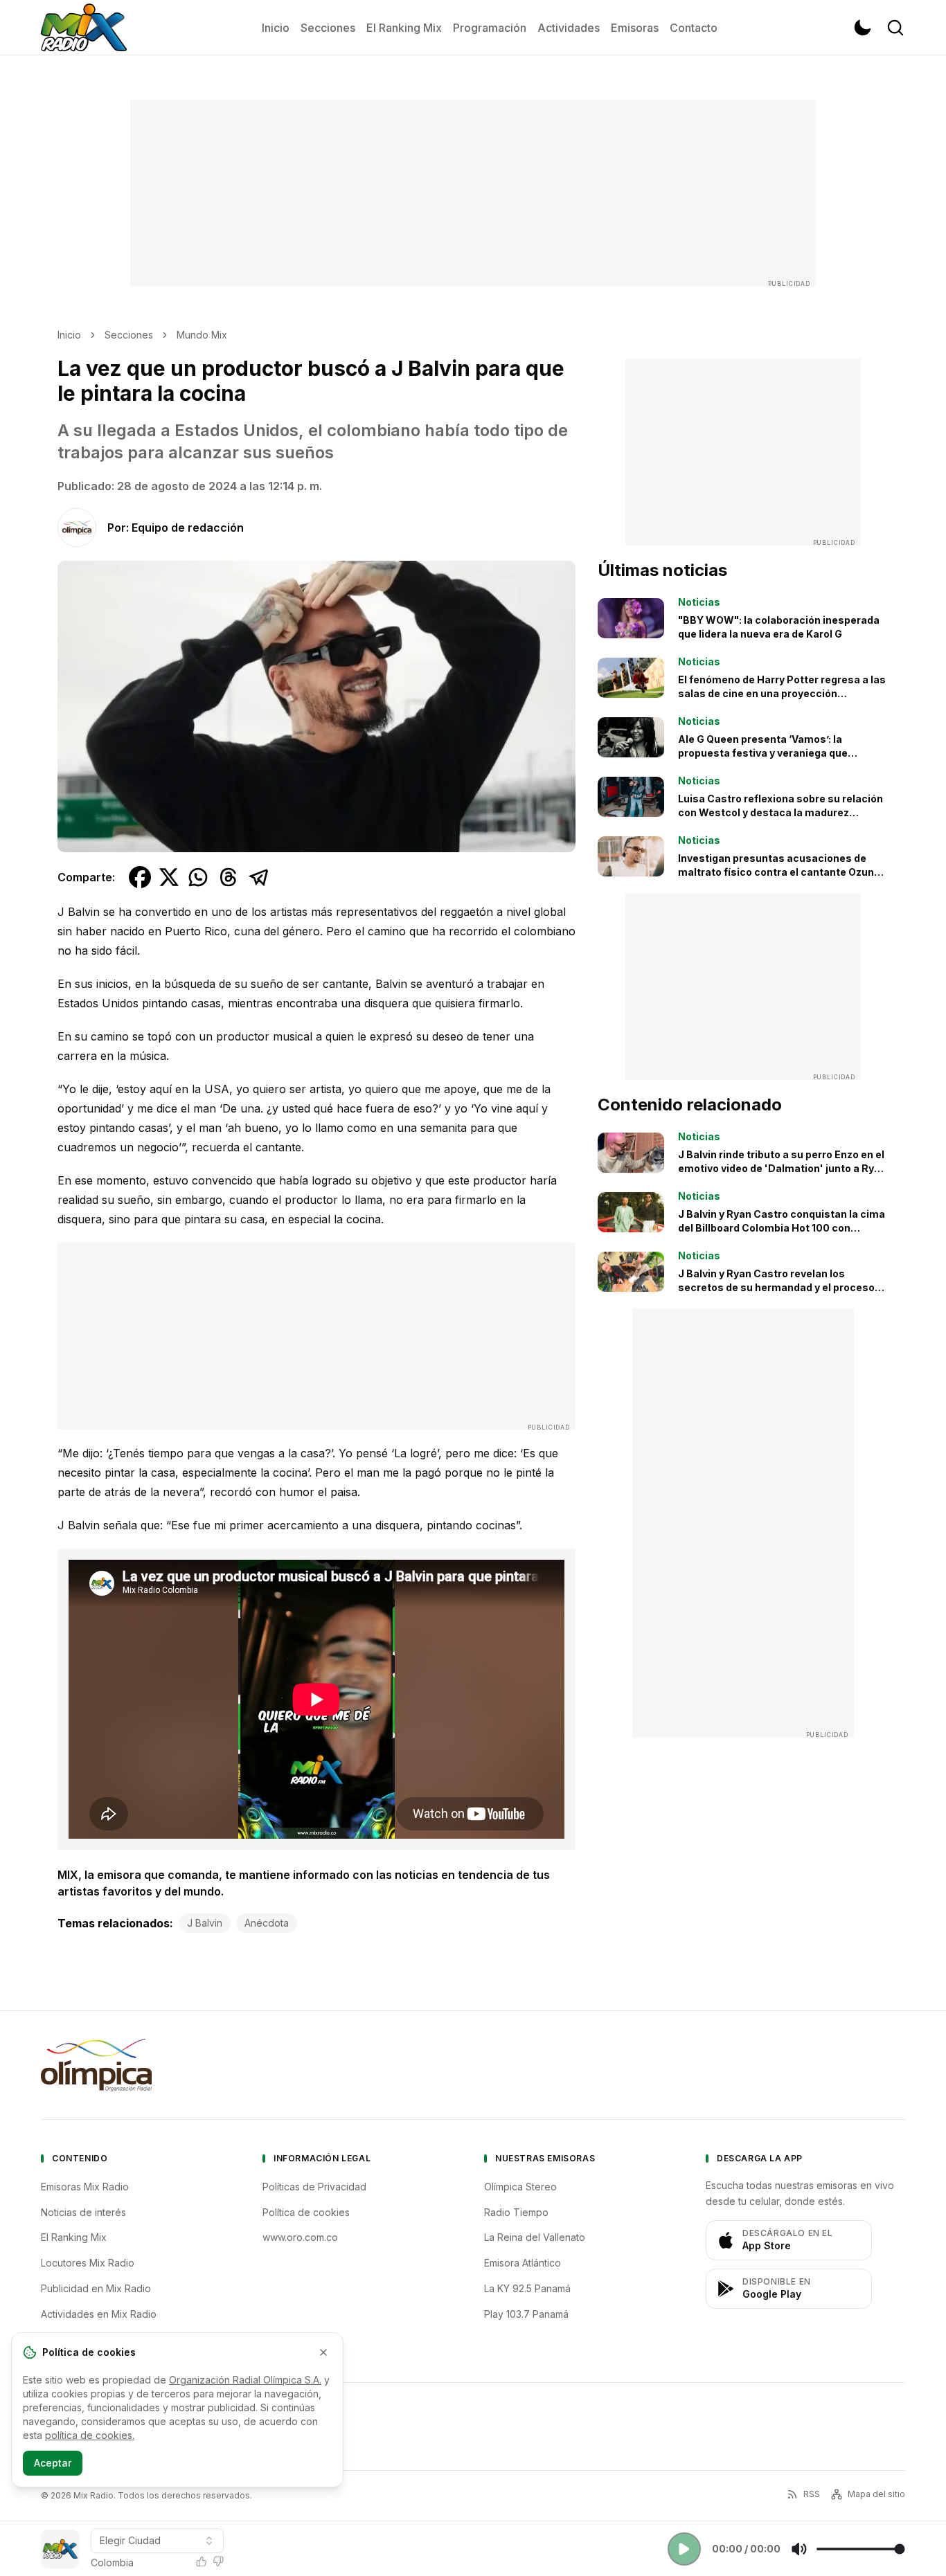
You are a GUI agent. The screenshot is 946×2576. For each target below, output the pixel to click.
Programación (490, 28)
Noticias (699, 602)
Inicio (276, 28)
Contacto (694, 28)
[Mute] (799, 2549)
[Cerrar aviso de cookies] (323, 2352)
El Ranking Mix (404, 28)
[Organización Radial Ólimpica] (96, 2065)
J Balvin (205, 1923)
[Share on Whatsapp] (198, 877)
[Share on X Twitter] (169, 877)
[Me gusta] (202, 2561)
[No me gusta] (218, 2561)
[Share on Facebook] (140, 877)
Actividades (569, 28)
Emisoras (635, 28)
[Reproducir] (684, 2549)
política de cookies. (90, 2435)
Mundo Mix (202, 335)
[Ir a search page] (895, 28)
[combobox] (157, 2541)
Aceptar (53, 2463)
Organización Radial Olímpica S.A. (245, 2380)
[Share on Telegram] (259, 877)
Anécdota (267, 1923)
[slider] (860, 2549)
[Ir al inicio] (84, 28)
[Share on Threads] (229, 877)
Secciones (328, 28)
